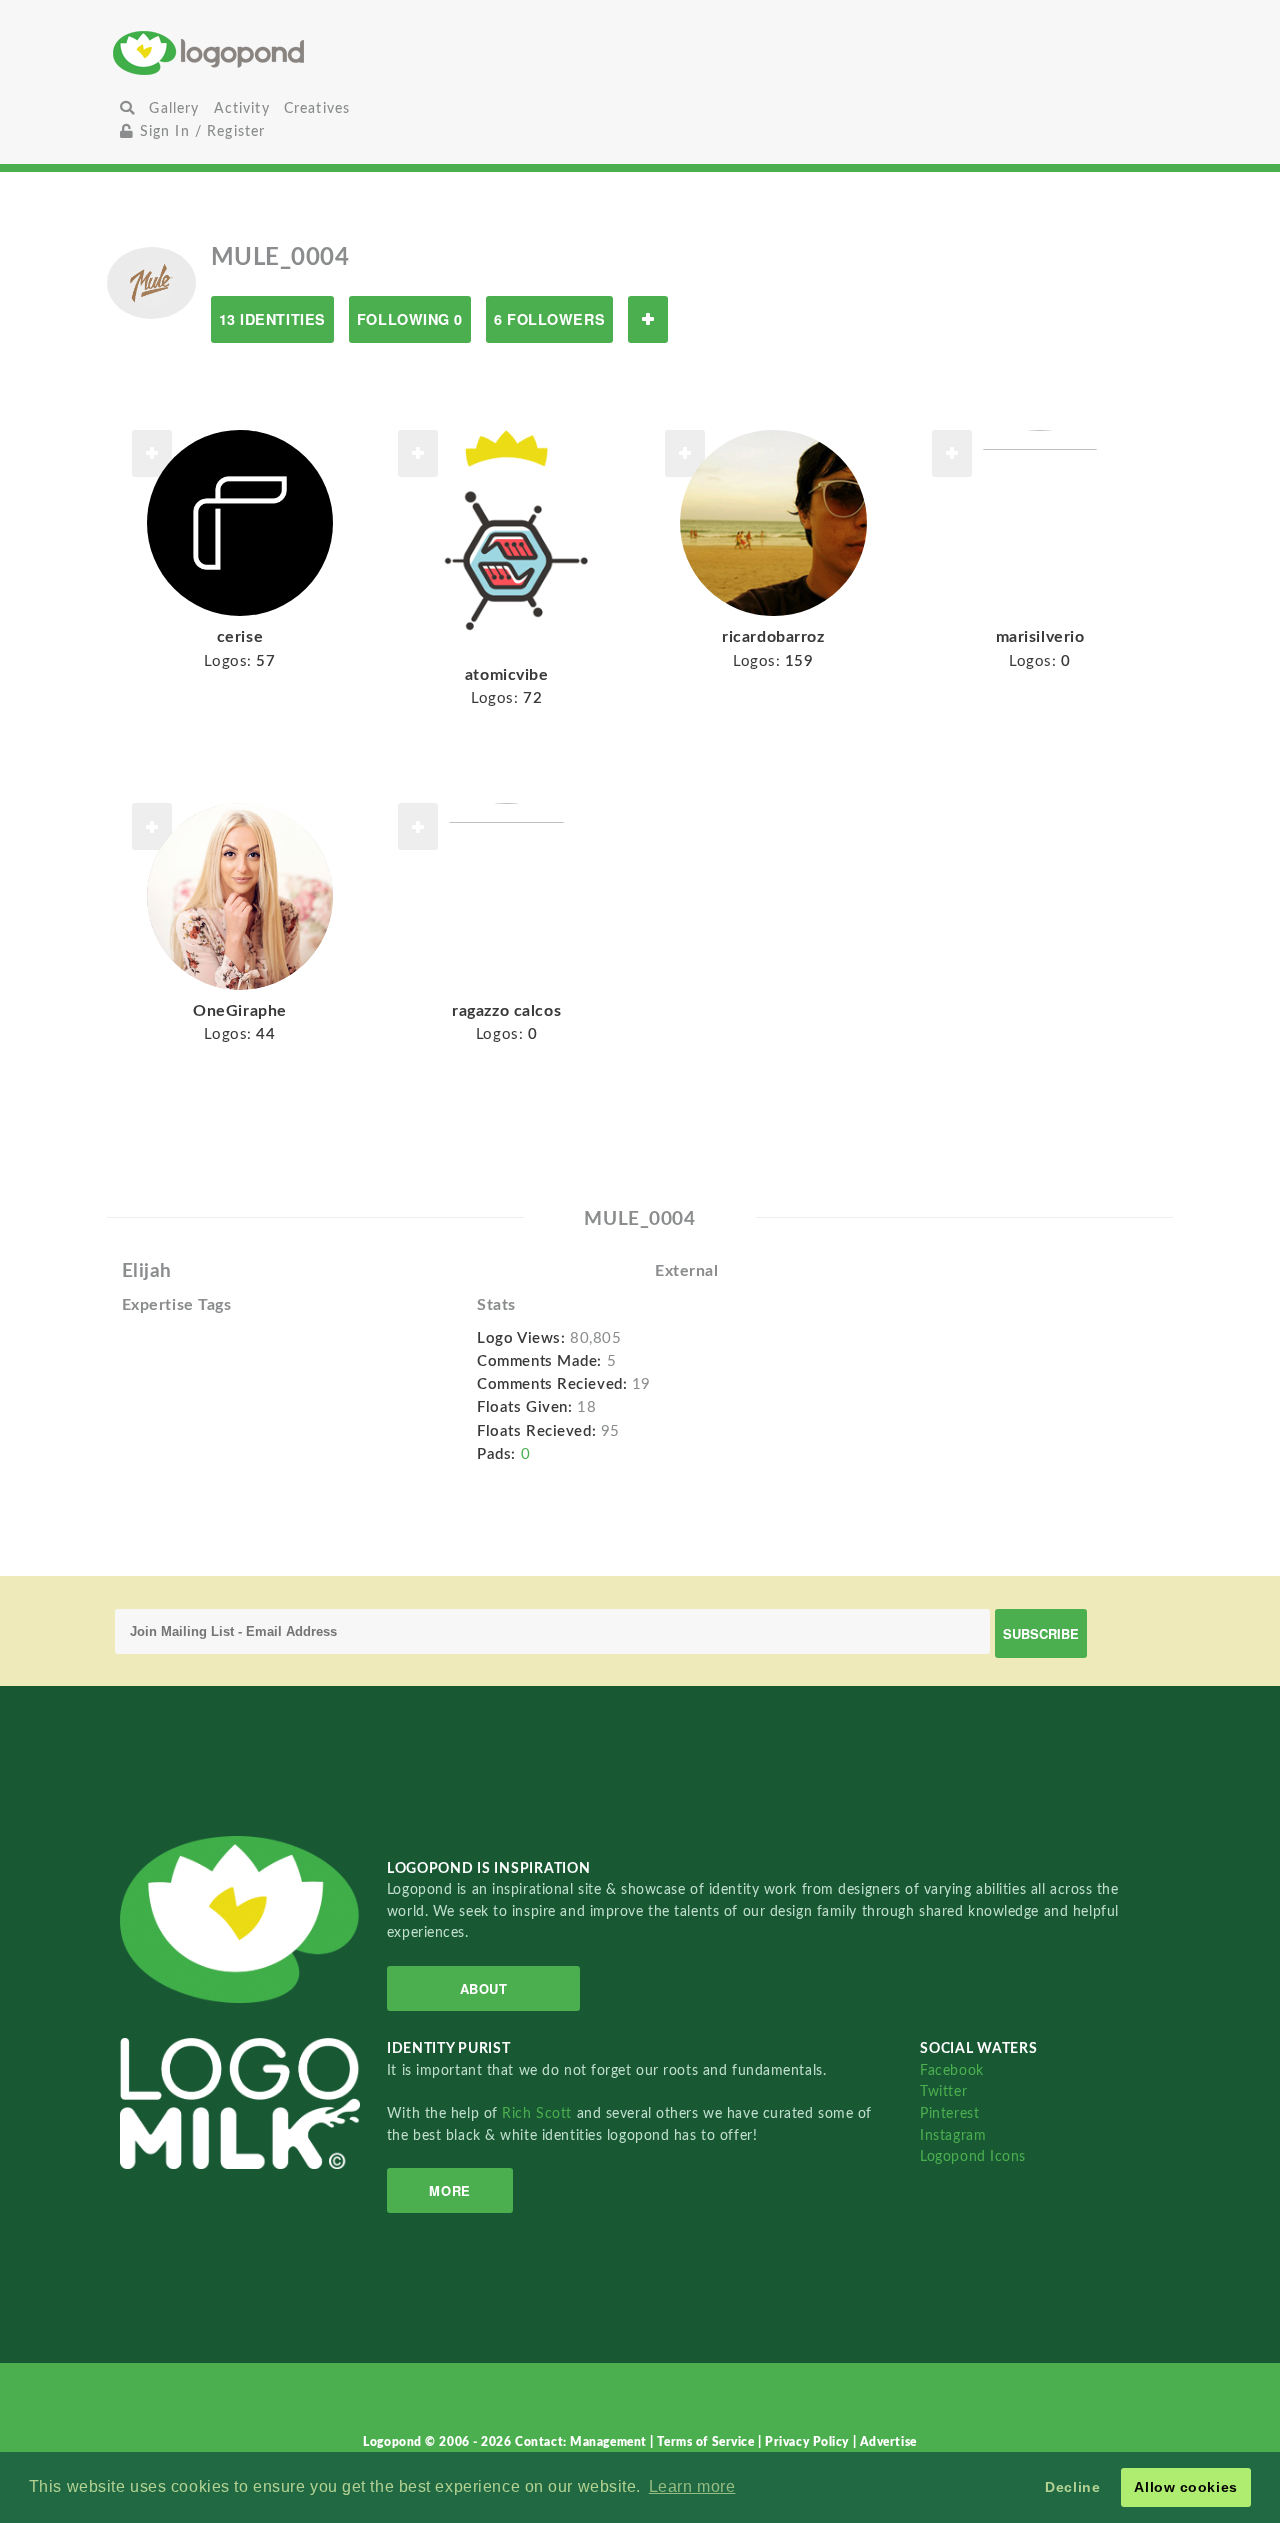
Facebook (951, 2070)
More (449, 2190)
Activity (242, 108)
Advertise (888, 2442)
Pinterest (949, 2113)
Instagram (953, 2135)
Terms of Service (707, 2442)
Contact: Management (582, 2442)
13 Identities (272, 319)
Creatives (317, 108)
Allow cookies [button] (1185, 2487)
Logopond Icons (973, 2156)
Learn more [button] (692, 2486)
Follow (648, 319)
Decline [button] (1072, 2487)
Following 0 (410, 319)
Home (288, 52)
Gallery (174, 108)
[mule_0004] (151, 282)
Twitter (943, 2091)
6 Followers (549, 319)
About (484, 1988)
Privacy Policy (808, 2442)
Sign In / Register (199, 131)
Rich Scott (539, 2113)
